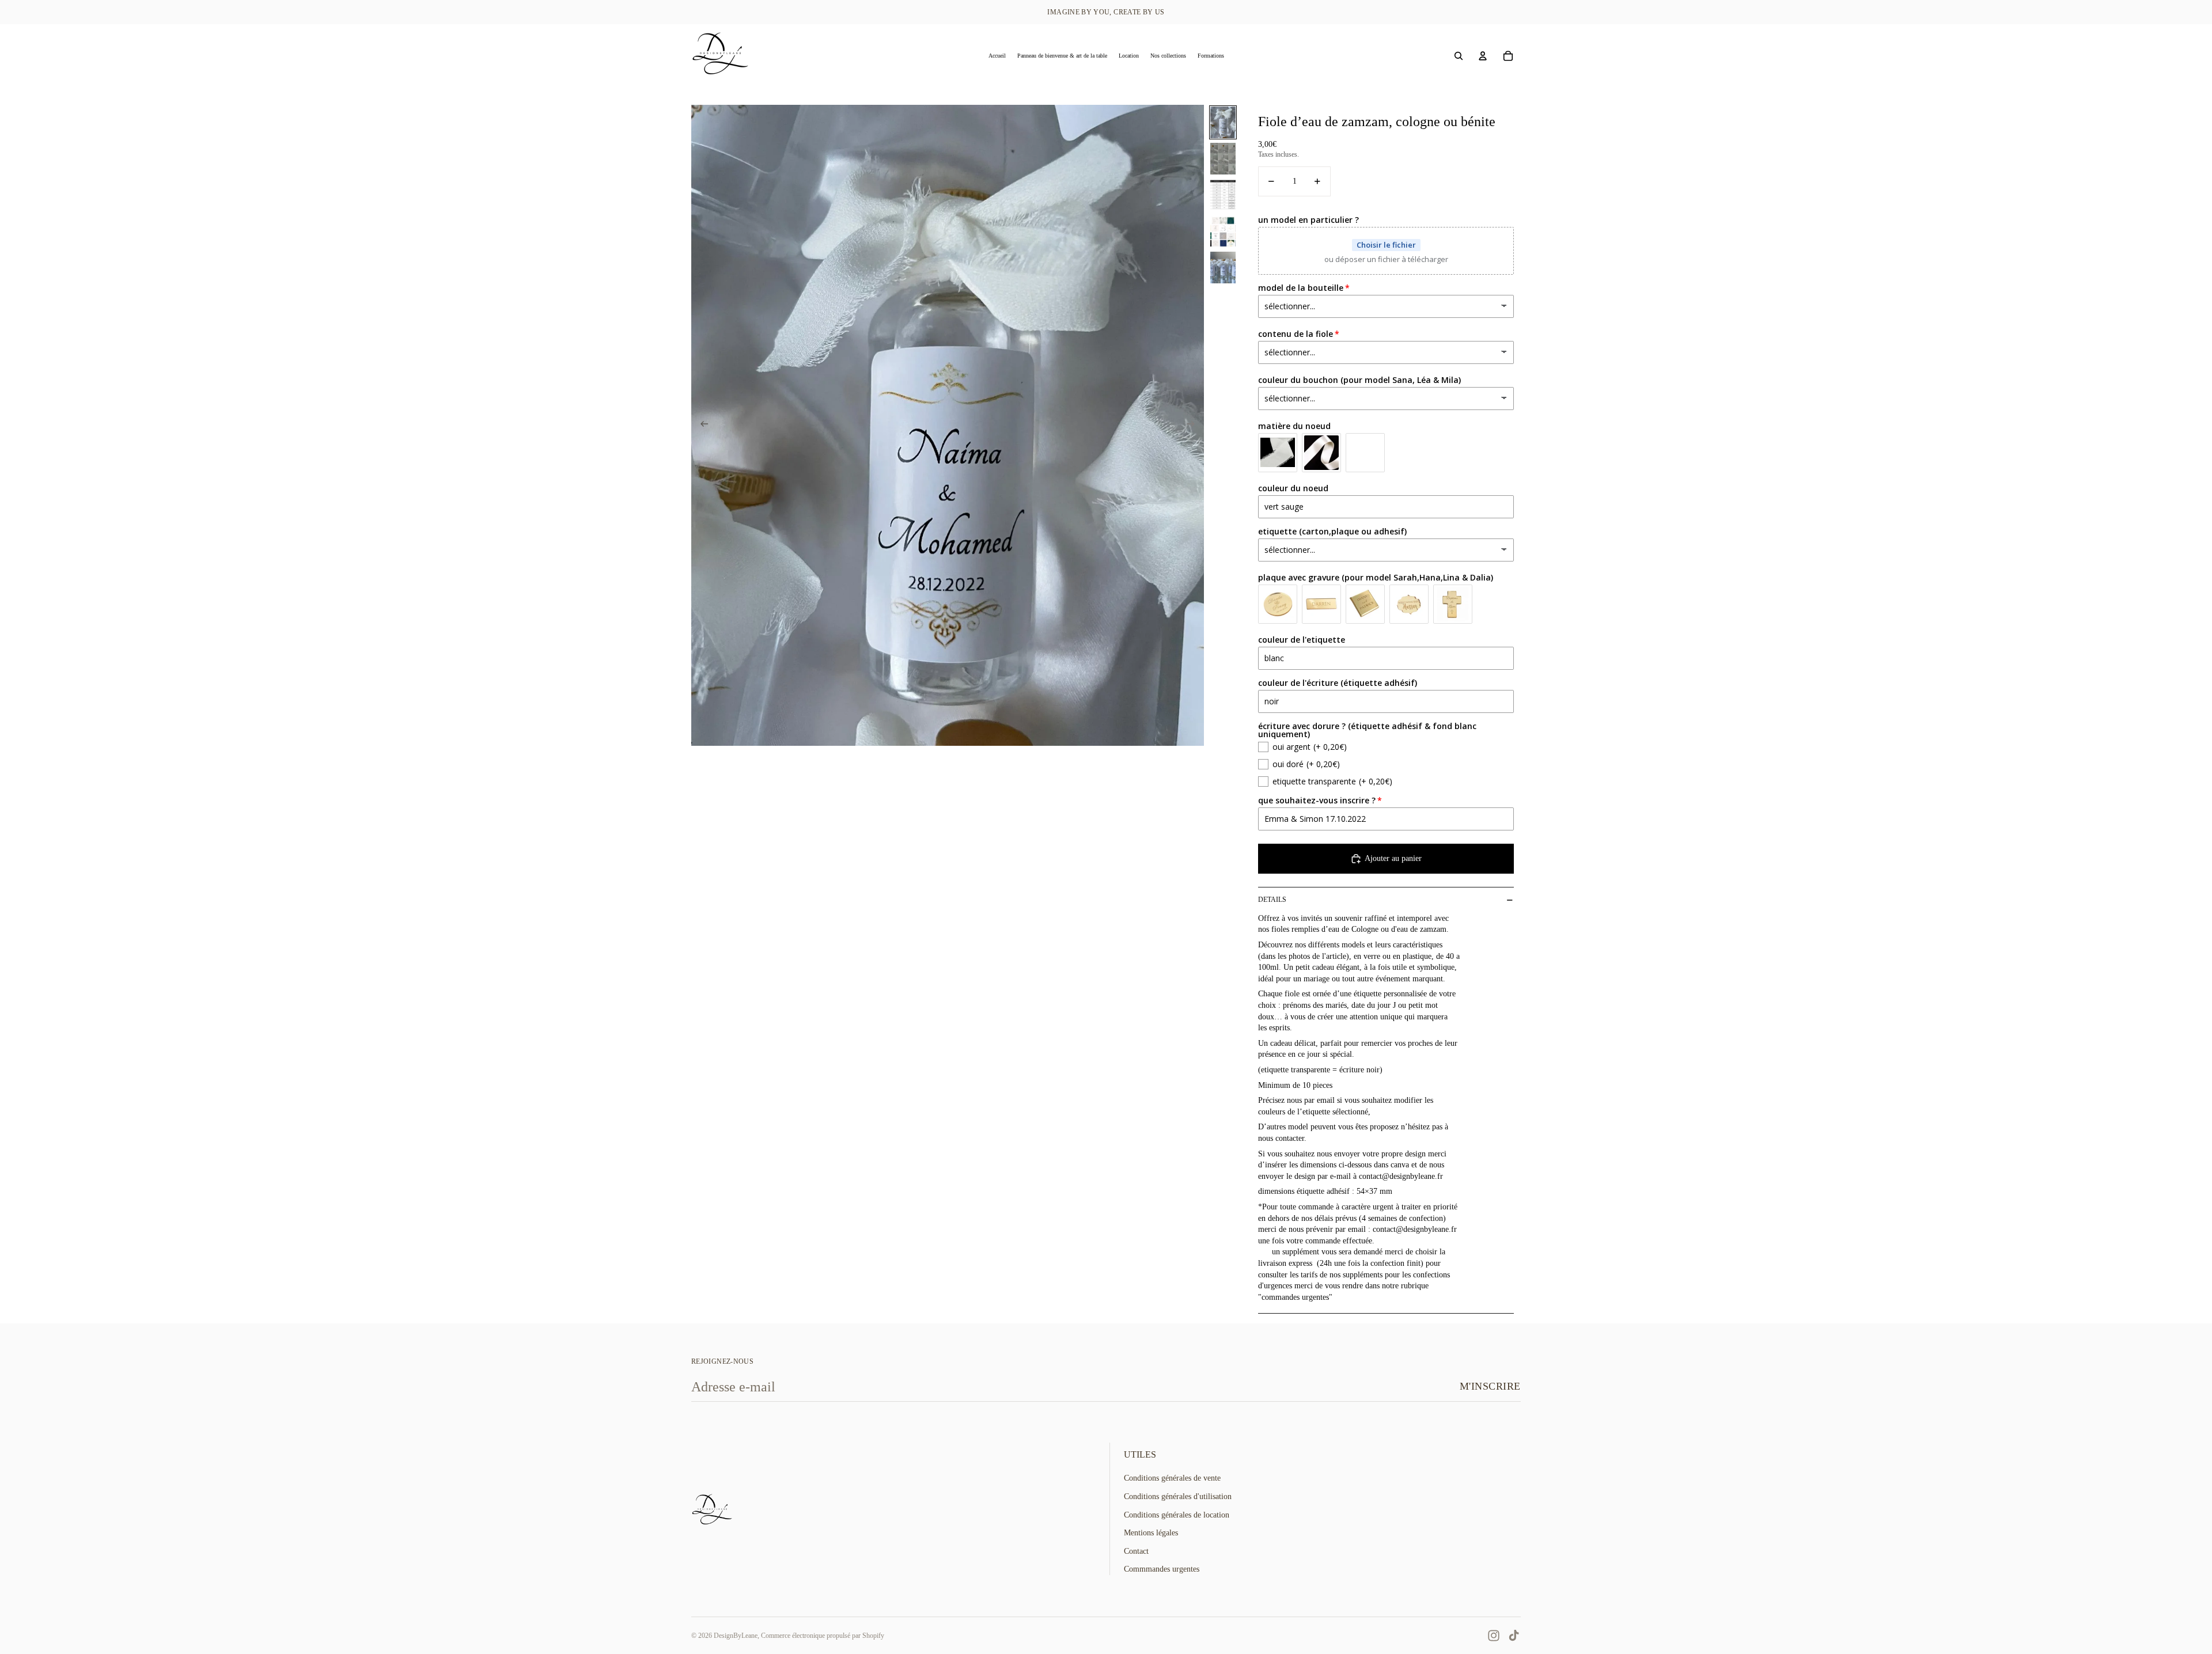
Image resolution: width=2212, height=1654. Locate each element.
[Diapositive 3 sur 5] (1223, 195)
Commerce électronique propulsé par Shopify (823, 1636)
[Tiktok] (1514, 1636)
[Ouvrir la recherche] (1459, 56)
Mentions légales (1151, 1533)
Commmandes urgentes (1162, 1569)
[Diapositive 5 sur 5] (1223, 268)
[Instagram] (1494, 1636)
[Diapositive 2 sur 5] (1223, 159)
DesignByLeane (736, 1636)
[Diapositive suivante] (1194, 426)
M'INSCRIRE (1490, 1386)
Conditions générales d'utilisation (1178, 1496)
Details (1272, 900)
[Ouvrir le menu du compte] (1483, 56)
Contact (1136, 1551)
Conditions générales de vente (1172, 1478)
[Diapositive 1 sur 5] (1223, 122)
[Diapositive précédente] (701, 426)
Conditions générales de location (1177, 1515)
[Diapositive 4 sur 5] (1223, 231)
